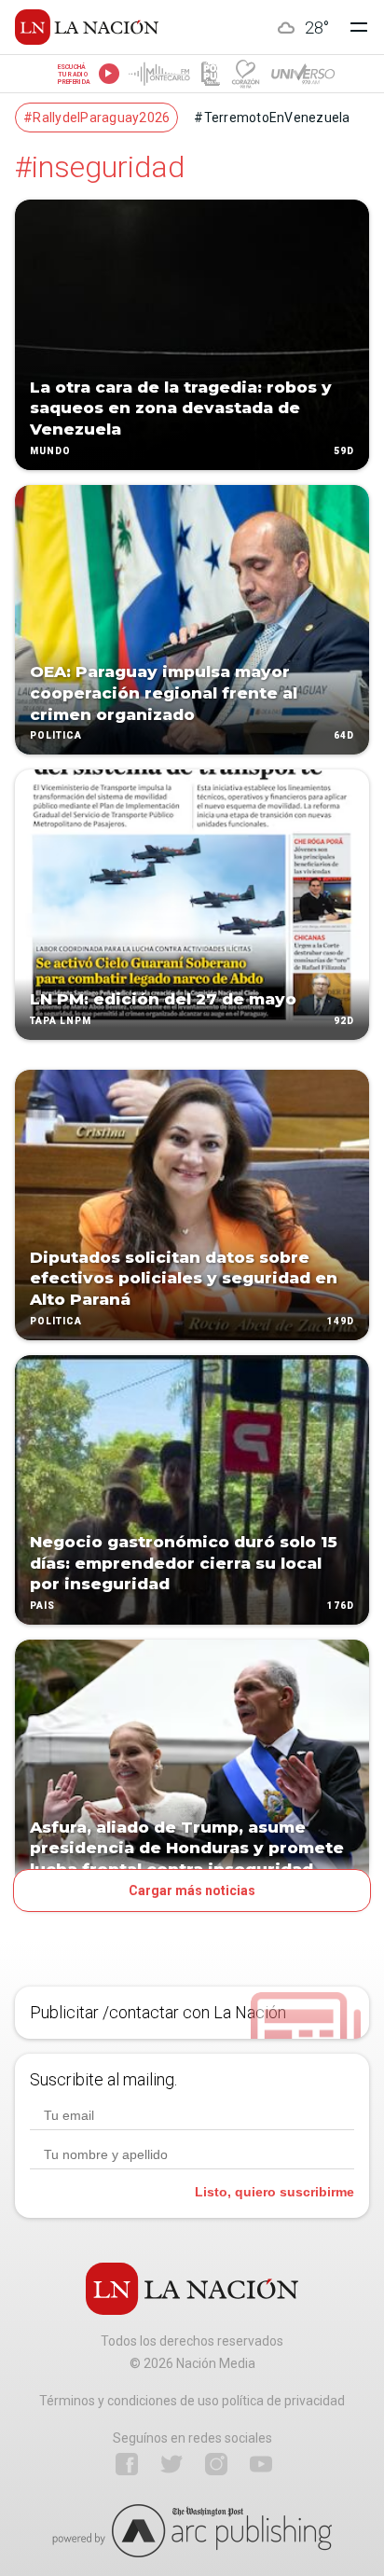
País (42, 1606)
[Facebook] (127, 2464)
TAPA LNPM (61, 1021)
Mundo (50, 451)
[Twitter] (171, 2464)
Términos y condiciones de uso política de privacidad (192, 2401)
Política (56, 736)
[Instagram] (216, 2464)
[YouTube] (261, 2464)
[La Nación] (87, 27)
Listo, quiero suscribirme (274, 2192)
